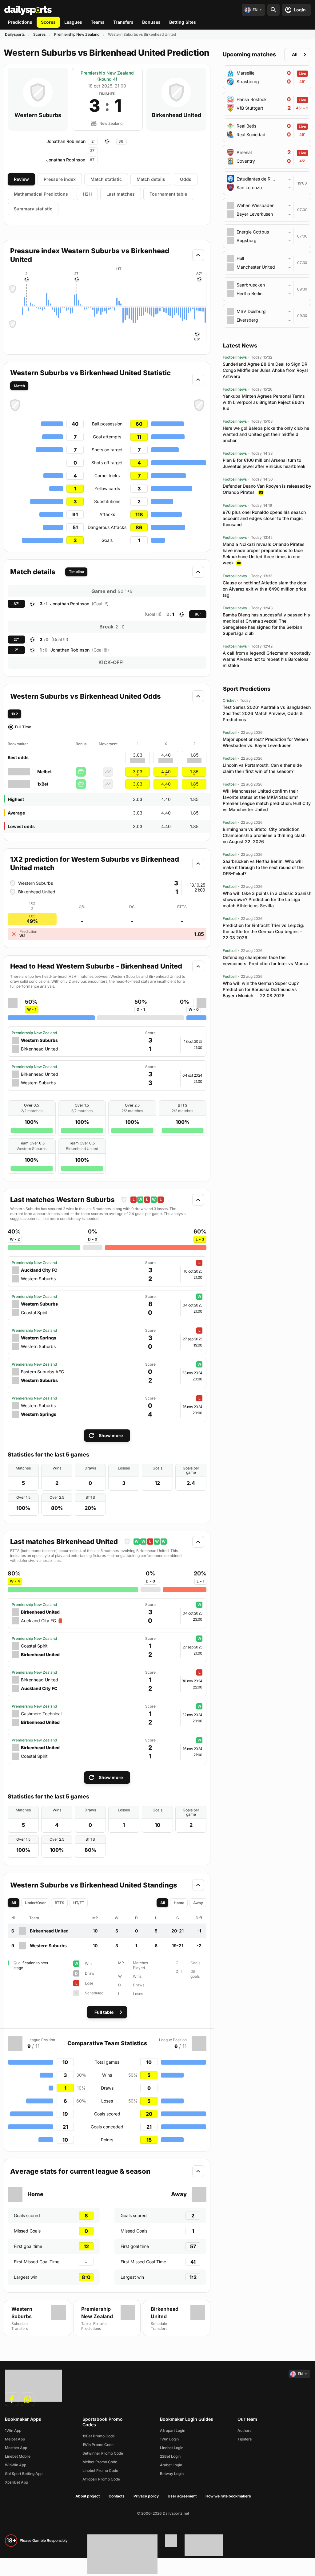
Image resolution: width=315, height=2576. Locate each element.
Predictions (20, 22)
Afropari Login (173, 2430)
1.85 (194, 772)
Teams (98, 22)
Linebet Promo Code (100, 2470)
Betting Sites (183, 22)
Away (198, 1903)
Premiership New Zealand (77, 34)
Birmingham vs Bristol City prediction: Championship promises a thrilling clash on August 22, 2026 (264, 835)
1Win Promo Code (98, 2445)
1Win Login (169, 2439)
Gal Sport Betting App (24, 2474)
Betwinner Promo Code (103, 2453)
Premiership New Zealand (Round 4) (107, 76)
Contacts (117, 2496)
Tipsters (245, 2439)
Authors (244, 2430)
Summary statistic (33, 209)
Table (86, 2324)
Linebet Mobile (18, 2456)
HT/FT (79, 1903)
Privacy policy (146, 2496)
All (14, 1903)
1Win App (13, 2430)
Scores (48, 22)
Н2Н (87, 194)
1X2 (15, 714)
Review (21, 179)
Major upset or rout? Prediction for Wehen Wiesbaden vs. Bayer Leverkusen (265, 742)
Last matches (121, 194)
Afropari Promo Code (101, 2479)
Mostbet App (16, 2448)
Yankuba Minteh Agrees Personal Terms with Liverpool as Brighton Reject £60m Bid (264, 402)
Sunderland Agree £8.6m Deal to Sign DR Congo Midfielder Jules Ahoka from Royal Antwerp (265, 370)
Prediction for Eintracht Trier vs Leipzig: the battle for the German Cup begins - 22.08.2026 (263, 931)
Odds (186, 179)
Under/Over (35, 1903)
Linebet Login (172, 2448)
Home (179, 1903)
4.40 (166, 772)
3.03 (138, 772)
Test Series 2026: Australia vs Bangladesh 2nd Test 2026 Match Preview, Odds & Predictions (267, 713)
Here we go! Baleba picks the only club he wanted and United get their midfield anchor (266, 434)
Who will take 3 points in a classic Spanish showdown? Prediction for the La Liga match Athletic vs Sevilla (267, 899)
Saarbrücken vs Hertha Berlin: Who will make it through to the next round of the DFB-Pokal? (263, 867)
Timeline (76, 572)
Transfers (123, 22)
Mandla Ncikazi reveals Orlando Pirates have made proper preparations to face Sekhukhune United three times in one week (264, 553)
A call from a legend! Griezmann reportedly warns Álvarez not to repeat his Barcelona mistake (267, 659)
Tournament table (168, 194)
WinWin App (16, 2465)
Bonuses (151, 22)
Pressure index (60, 179)
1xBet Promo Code (99, 2436)
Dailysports (15, 34)
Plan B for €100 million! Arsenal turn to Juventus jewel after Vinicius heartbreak (264, 463)
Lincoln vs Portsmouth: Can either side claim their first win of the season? (262, 768)
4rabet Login (171, 2465)
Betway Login (172, 2474)
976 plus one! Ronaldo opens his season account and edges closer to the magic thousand (264, 518)
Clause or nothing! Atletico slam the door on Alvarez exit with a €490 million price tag (265, 589)
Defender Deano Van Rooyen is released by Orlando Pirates (267, 489)
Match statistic (106, 179)
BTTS (60, 1903)
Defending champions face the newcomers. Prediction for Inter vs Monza (265, 960)
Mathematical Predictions (41, 194)
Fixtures (100, 2324)
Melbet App (15, 2439)
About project (88, 2496)
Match (19, 386)
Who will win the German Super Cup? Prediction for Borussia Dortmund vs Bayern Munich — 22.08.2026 (261, 989)
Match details (151, 179)
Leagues (73, 22)
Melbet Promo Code (100, 2462)
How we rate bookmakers (228, 2496)
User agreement (182, 2496)
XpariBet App (16, 2482)
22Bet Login (170, 2456)
